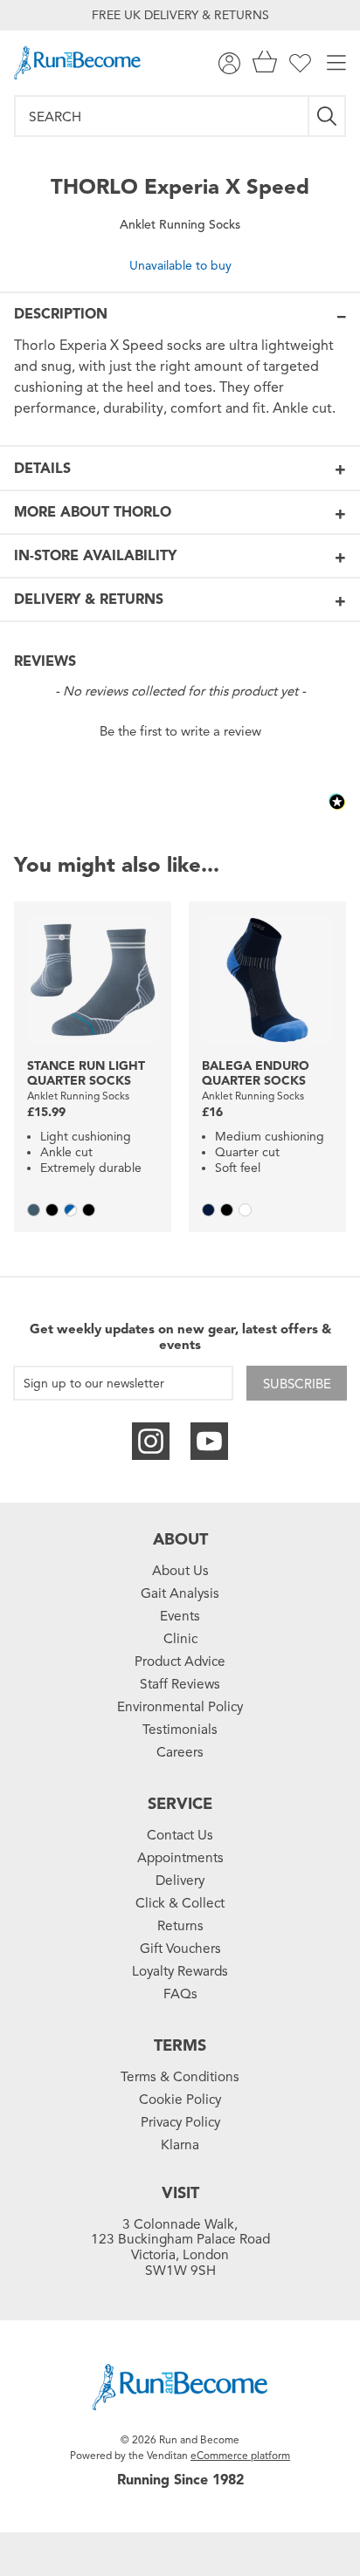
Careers (180, 1752)
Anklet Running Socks (180, 225)
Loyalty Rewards (180, 1971)
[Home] (77, 63)
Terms (180, 2045)
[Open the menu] (336, 63)
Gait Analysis (180, 1593)
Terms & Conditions (180, 2077)
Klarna (180, 2145)
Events (180, 1616)
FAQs (180, 1994)
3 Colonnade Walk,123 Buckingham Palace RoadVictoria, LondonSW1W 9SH (180, 2248)
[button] (180, 730)
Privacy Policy (180, 2122)
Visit (180, 2193)
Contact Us (180, 1835)
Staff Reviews (180, 1684)
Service (180, 1804)
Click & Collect (180, 1903)
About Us (180, 1571)
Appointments (180, 1858)
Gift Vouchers (180, 1949)
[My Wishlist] (300, 63)
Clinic (180, 1639)
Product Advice (180, 1661)
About (180, 1539)
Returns (180, 1926)
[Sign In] (229, 63)
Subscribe (297, 1384)
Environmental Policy (180, 1707)
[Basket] (265, 63)
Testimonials (180, 1730)
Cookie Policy (180, 2100)
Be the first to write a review (180, 731)
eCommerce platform (240, 2455)
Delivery (180, 1881)
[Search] (328, 116)
